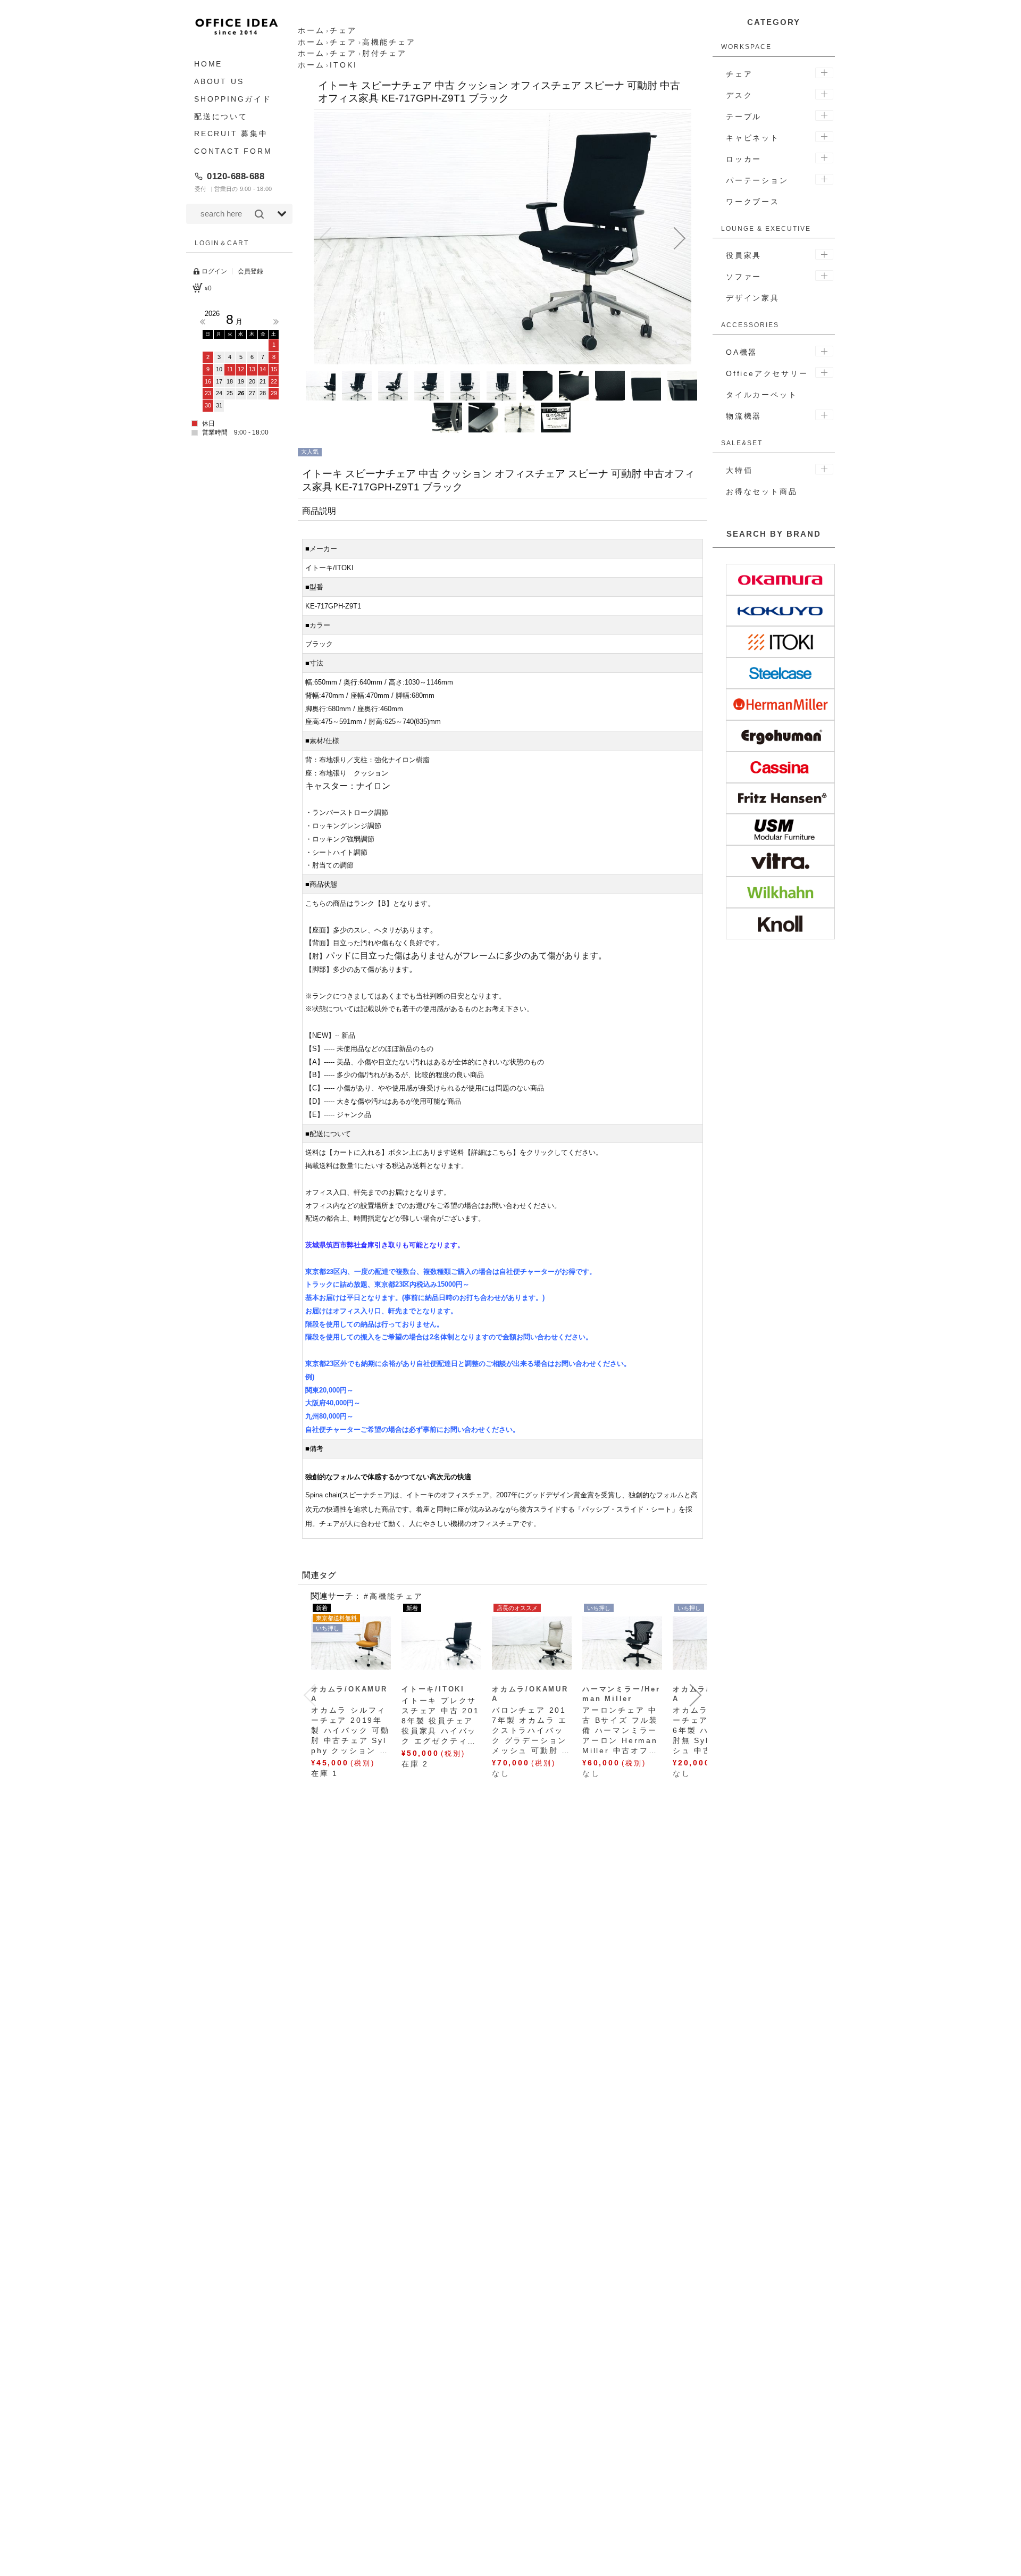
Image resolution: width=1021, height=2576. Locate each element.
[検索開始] (259, 214)
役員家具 (744, 255)
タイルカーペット (761, 395)
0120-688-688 (236, 176)
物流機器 (744, 416)
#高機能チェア (394, 1596)
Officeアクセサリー (767, 373)
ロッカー (744, 159)
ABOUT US (219, 81)
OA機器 (742, 352)
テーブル (744, 116)
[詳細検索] (282, 214)
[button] (325, 238)
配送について (221, 116)
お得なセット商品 (761, 491)
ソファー (744, 277)
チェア (739, 74)
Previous (203, 322)
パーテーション (757, 180)
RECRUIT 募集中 (231, 134)
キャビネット (753, 138)
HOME (208, 64)
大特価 (739, 470)
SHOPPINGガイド (233, 99)
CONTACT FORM (233, 151)
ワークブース (753, 202)
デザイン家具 (753, 298)
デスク (739, 95)
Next (276, 322)
